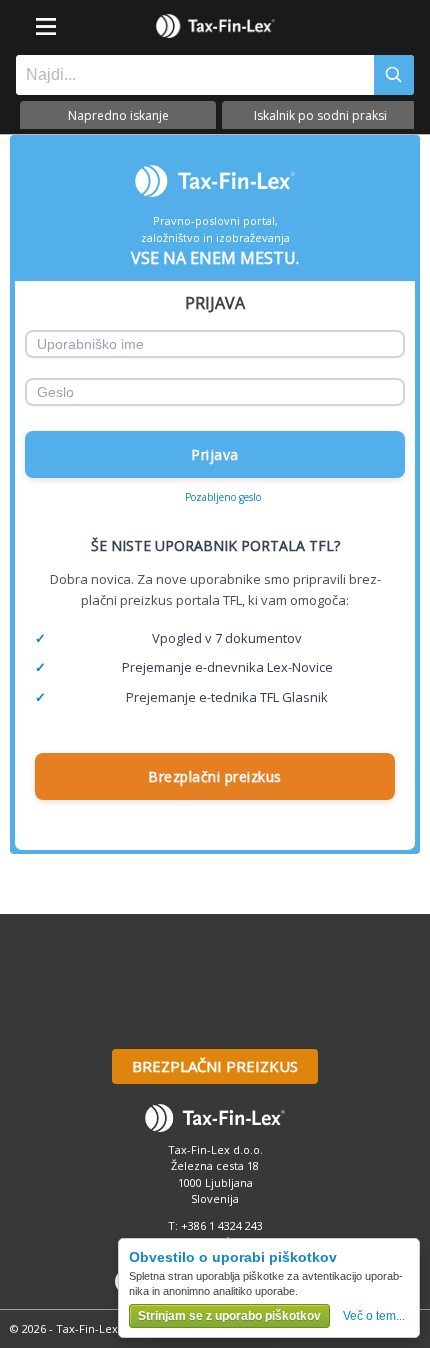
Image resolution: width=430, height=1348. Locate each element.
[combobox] (190, 75)
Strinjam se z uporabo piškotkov (229, 1316)
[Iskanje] (394, 75)
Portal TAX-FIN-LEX (215, 26)
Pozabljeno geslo (223, 497)
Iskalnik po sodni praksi (320, 115)
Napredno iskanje (118, 115)
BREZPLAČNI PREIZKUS (215, 1066)
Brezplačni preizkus (215, 776)
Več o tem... (374, 1316)
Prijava (215, 454)
